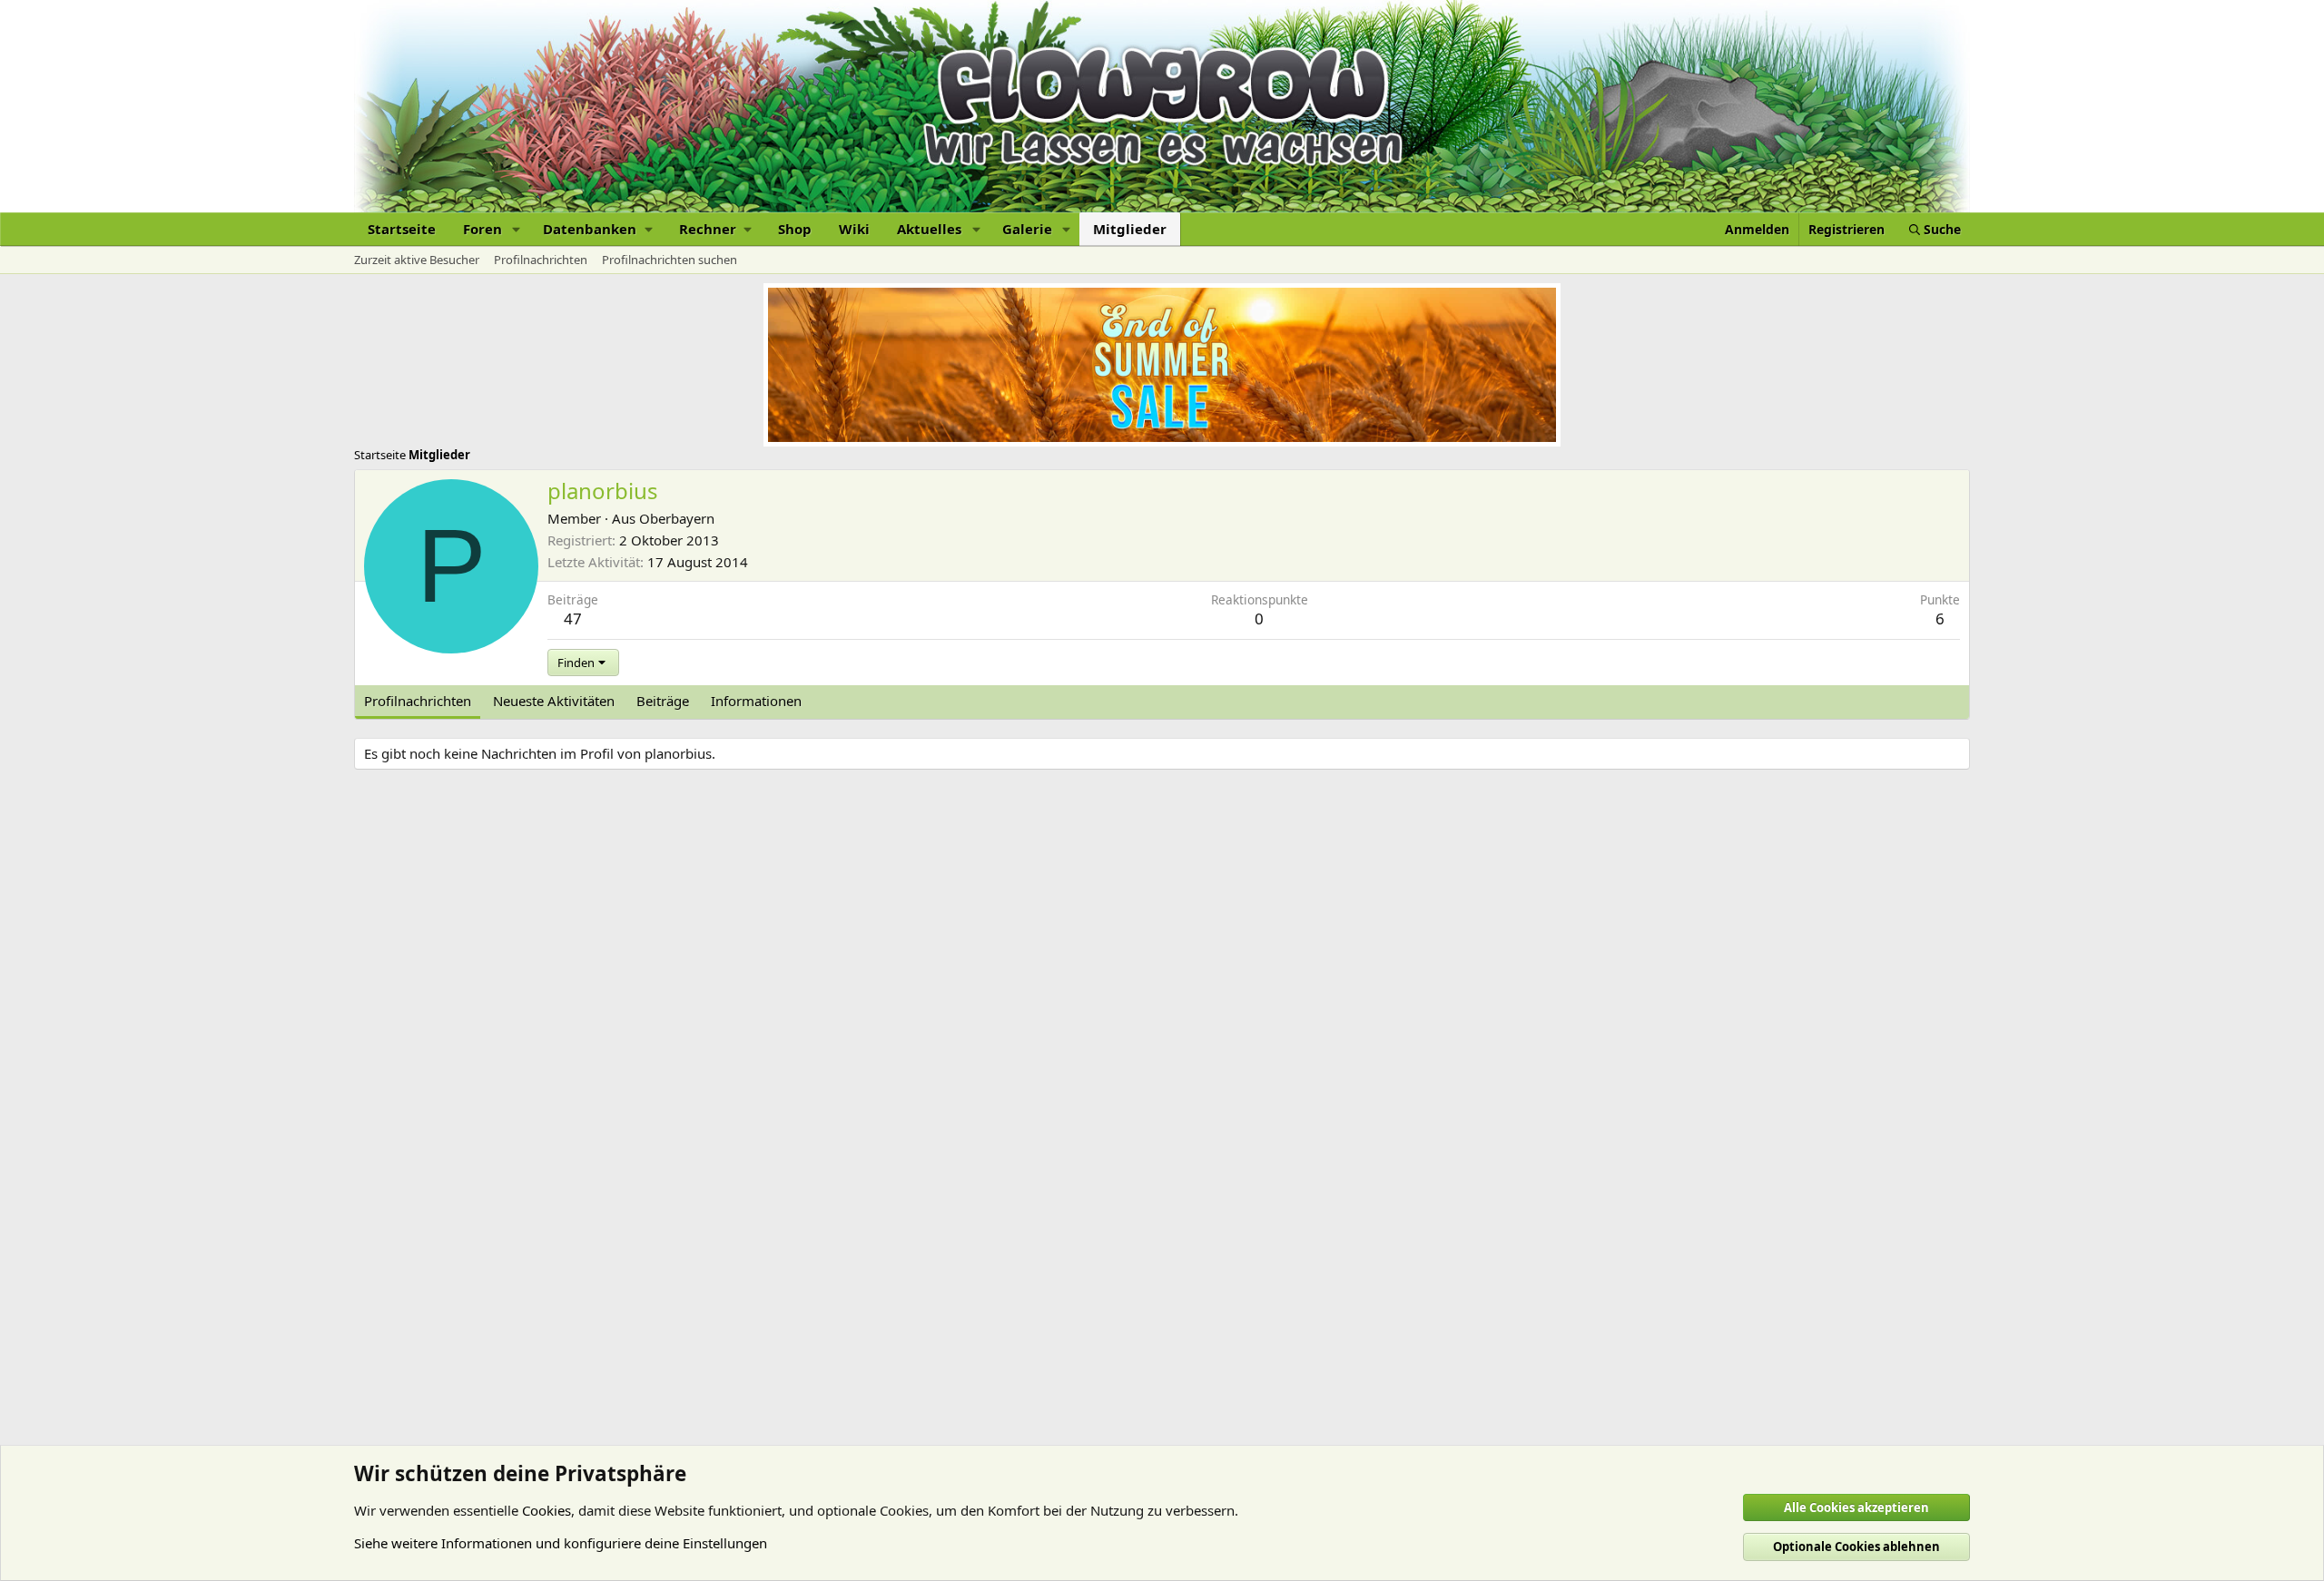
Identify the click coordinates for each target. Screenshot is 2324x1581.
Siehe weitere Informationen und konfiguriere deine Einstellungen (561, 1543)
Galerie (1027, 229)
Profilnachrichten (541, 260)
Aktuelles (929, 229)
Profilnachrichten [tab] (418, 701)
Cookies (547, 1510)
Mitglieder (1130, 229)
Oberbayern (677, 518)
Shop (795, 229)
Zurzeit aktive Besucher (417, 260)
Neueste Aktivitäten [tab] (554, 701)
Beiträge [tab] (663, 701)
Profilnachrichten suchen (670, 260)
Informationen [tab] (756, 701)
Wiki (854, 229)
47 (573, 619)
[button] (517, 229)
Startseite (402, 229)
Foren (483, 229)
